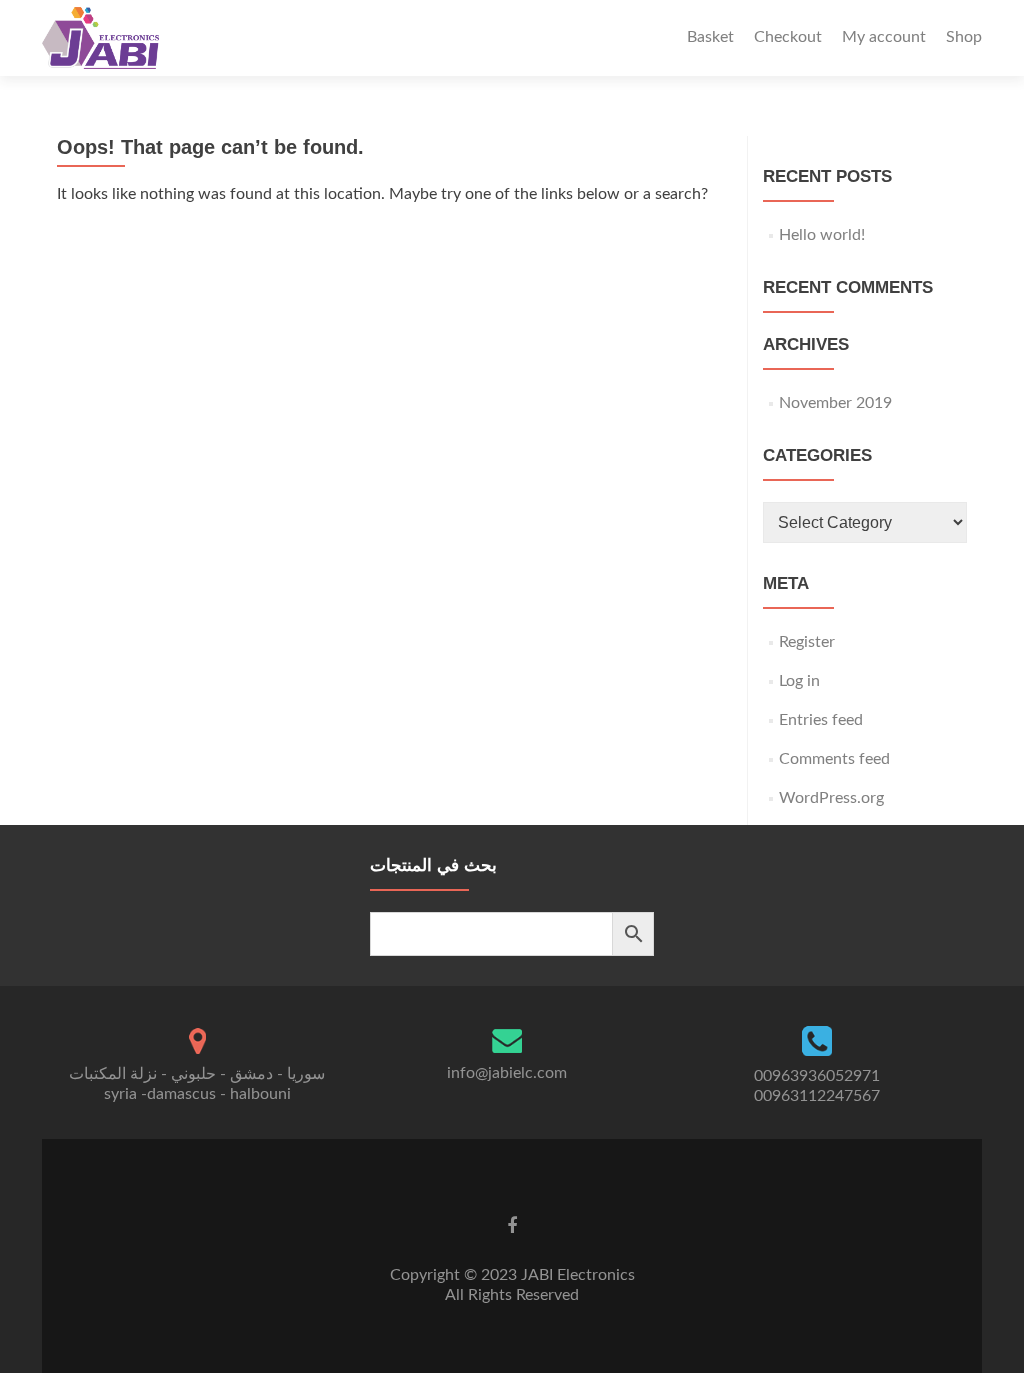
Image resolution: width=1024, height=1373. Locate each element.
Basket (710, 37)
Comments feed (834, 759)
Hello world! (822, 235)
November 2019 (835, 403)
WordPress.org (831, 798)
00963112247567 (817, 1096)
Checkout (788, 37)
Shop (964, 37)
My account (884, 37)
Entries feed (821, 720)
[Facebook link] (512, 1226)
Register (807, 642)
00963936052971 (817, 1076)
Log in (799, 681)
